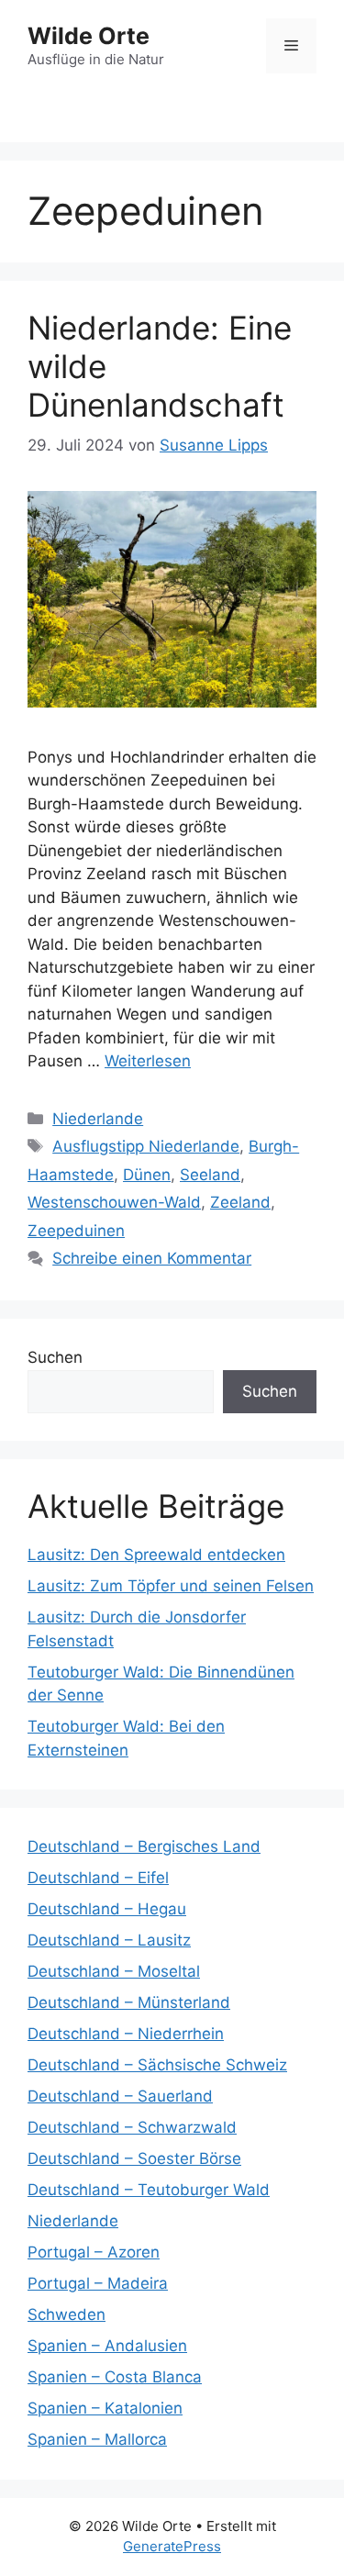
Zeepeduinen (76, 1231)
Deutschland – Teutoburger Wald (149, 2190)
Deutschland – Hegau (107, 1909)
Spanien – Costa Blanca (115, 2377)
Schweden (67, 2314)
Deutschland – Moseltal (114, 1971)
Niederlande (98, 1119)
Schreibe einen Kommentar (152, 1258)
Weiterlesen (148, 1061)
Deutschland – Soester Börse (134, 2158)
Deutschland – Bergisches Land (144, 1846)
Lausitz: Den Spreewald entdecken (156, 1555)
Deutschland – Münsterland (129, 2002)
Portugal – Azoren (94, 2252)
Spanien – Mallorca (97, 2439)
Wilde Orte (89, 36)
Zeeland (240, 1202)
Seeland (210, 1175)
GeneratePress (172, 2546)
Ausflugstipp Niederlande (146, 1146)
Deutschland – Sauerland (120, 2096)
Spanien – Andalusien (107, 2346)
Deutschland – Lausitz (109, 1940)
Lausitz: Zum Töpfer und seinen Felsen (171, 1586)
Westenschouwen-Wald (114, 1202)
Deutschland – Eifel (98, 1878)
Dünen (147, 1175)
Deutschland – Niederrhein (126, 2034)
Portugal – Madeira (98, 2283)
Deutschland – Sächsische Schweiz (157, 2065)
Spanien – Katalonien (105, 2408)
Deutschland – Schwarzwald (132, 2127)
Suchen (55, 1357)
